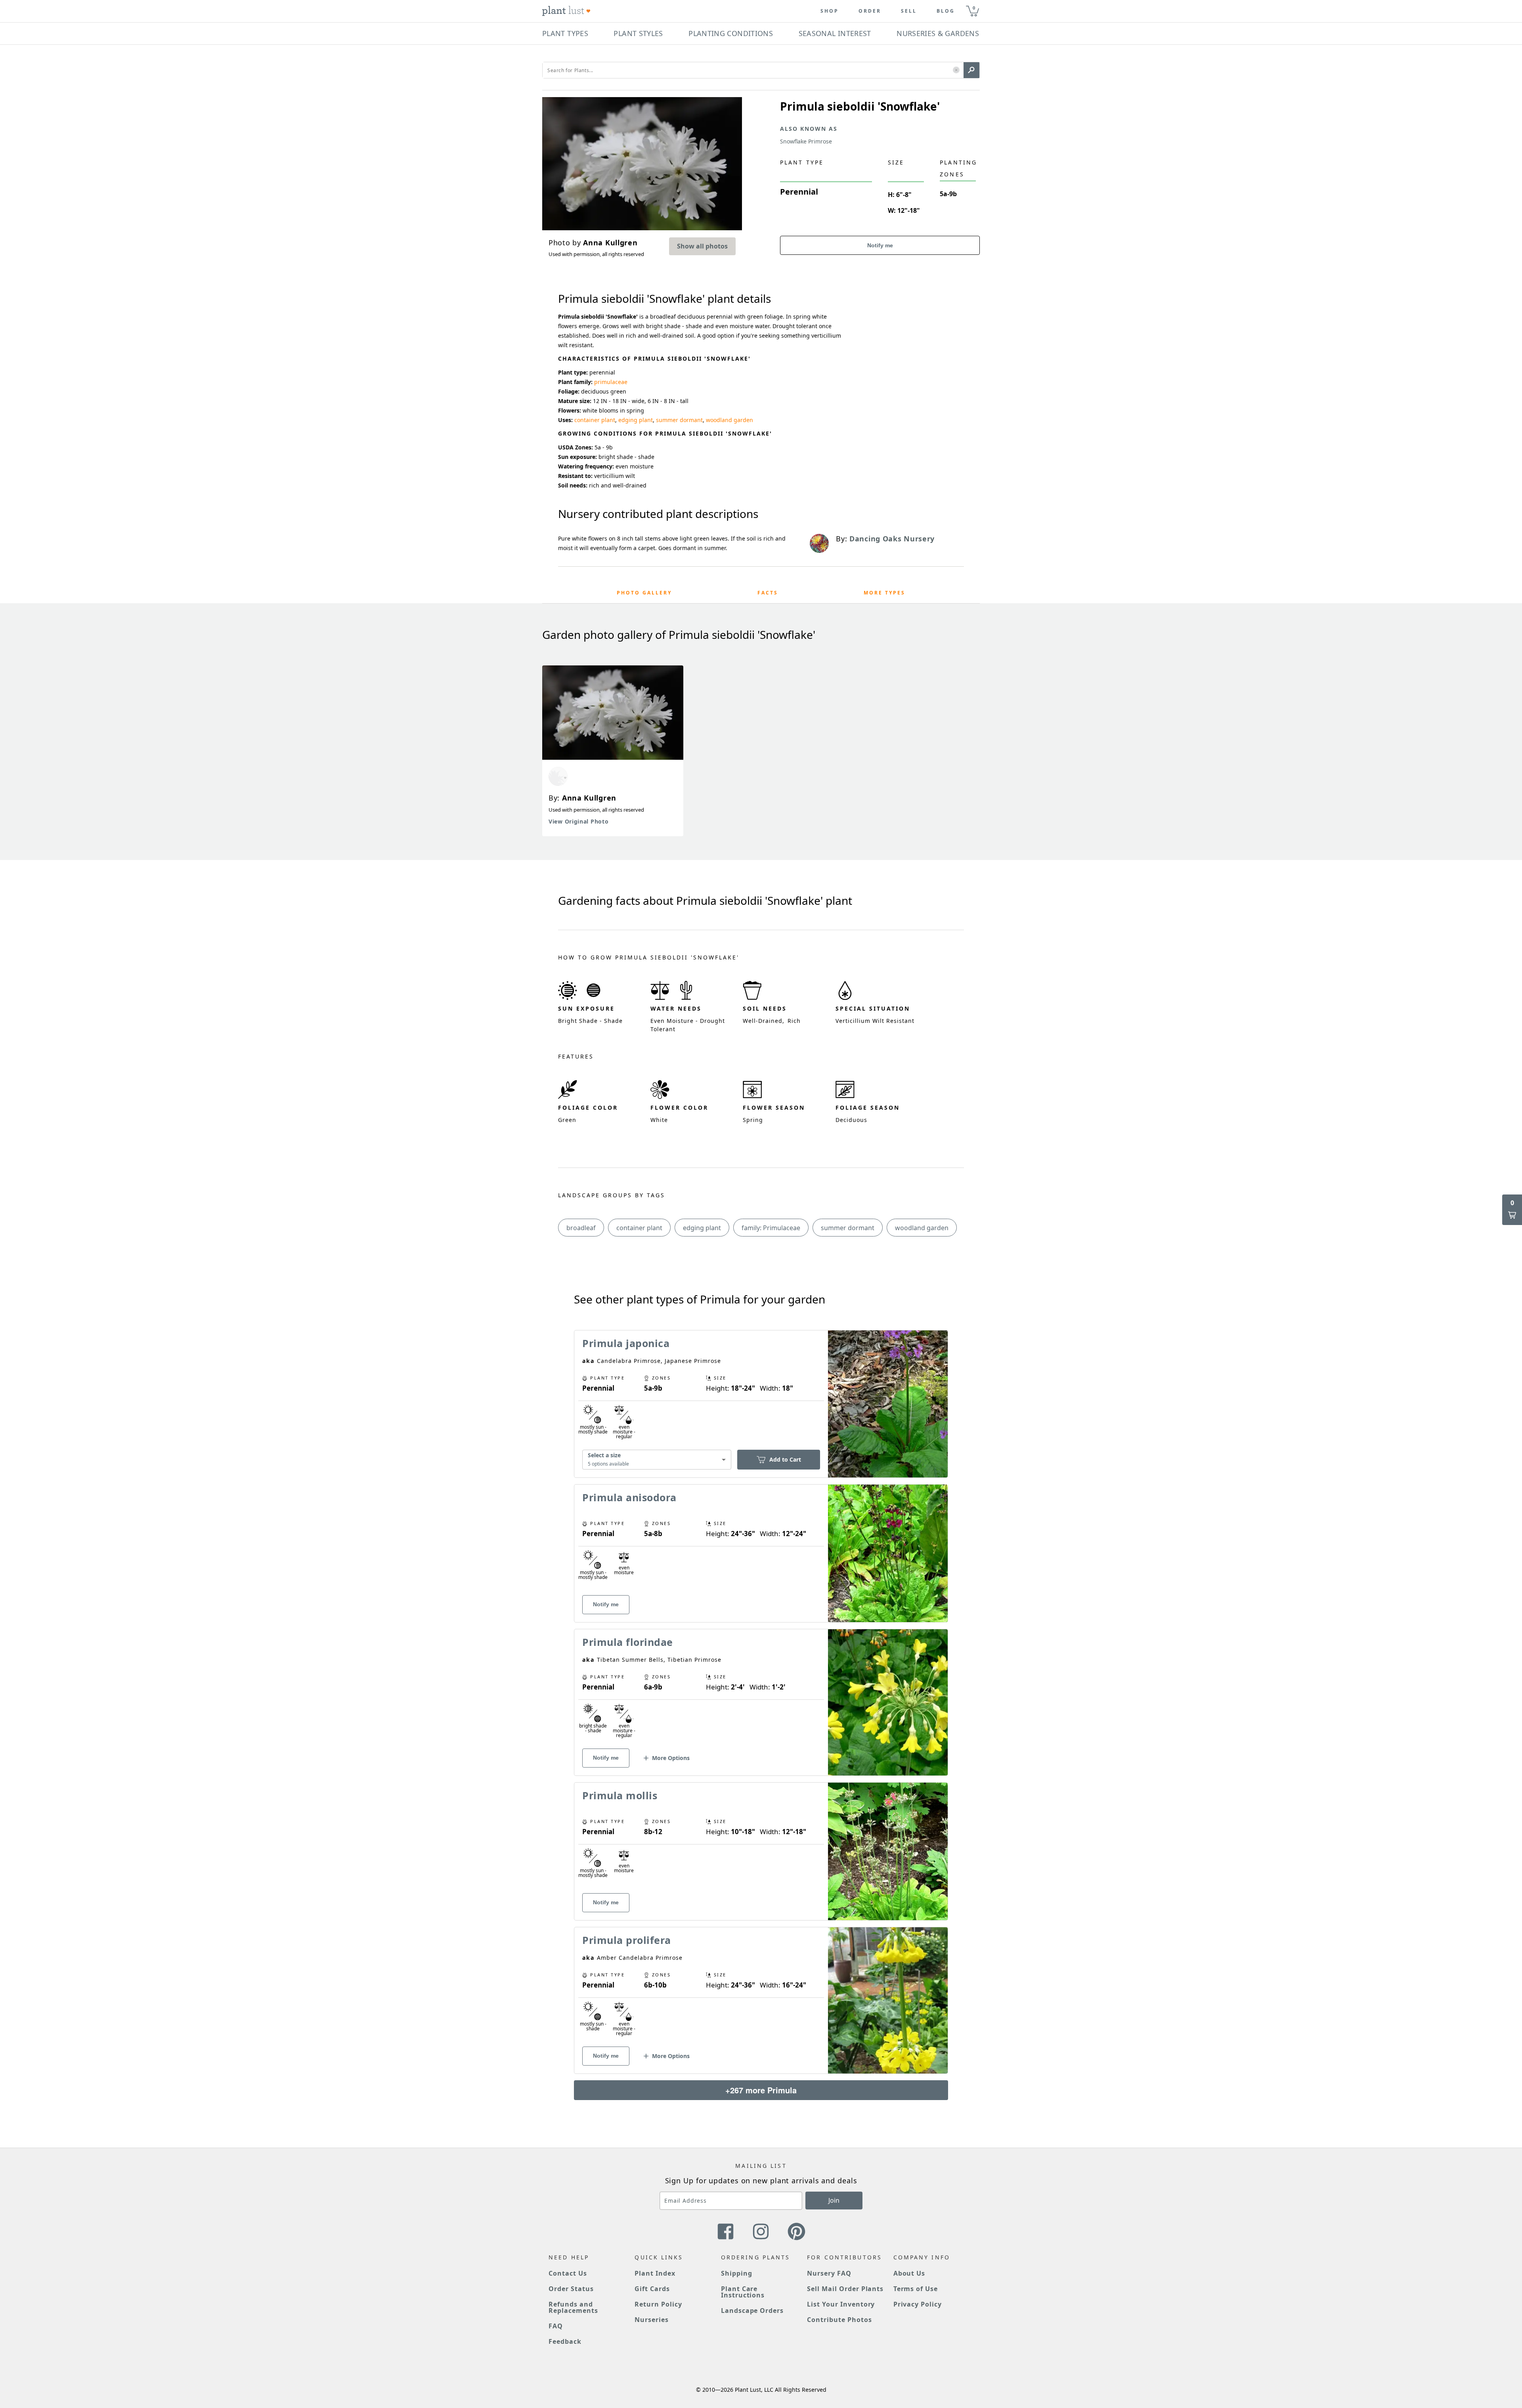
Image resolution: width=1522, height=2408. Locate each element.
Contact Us (568, 2273)
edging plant (636, 420)
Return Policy (658, 2304)
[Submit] (971, 70)
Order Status (571, 2289)
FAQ (556, 2326)
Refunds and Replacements (573, 2307)
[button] (956, 70)
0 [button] (974, 8)
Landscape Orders (752, 2311)
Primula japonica (626, 1343)
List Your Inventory (841, 2304)
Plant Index (655, 2273)
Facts (768, 593)
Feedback (565, 2341)
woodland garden (729, 420)
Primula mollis (620, 1795)
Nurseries (652, 2320)
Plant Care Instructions (743, 2292)
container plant (595, 420)
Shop (830, 11)
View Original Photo (578, 821)
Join (834, 2200)
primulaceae (611, 382)
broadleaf (581, 1228)
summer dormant (679, 420)
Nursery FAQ (829, 2273)
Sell (909, 11)
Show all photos (702, 246)
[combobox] (657, 1459)
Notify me (880, 245)
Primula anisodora (629, 1497)
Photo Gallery (644, 593)
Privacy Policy (918, 2304)
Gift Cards (652, 2289)
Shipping (737, 2273)
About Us (909, 2273)
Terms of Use (916, 2289)
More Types (884, 593)
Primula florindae (628, 1642)
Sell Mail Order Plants (845, 2289)
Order (870, 11)
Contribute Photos (839, 2320)
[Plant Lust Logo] (566, 11)
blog (946, 11)
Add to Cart (785, 1459)
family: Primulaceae (771, 1228)
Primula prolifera (627, 1940)
